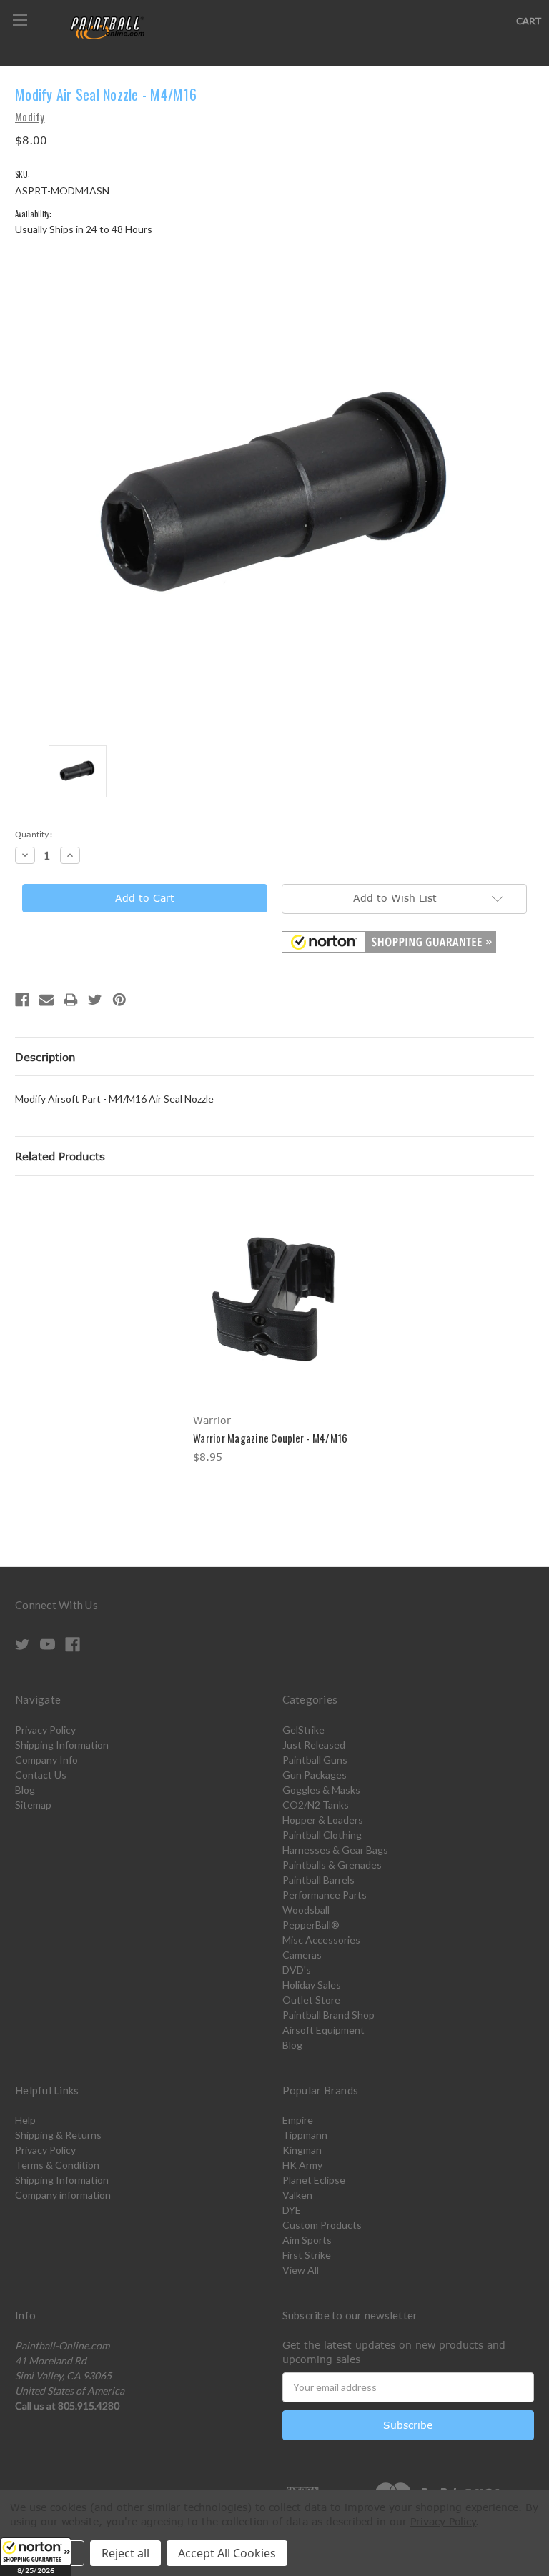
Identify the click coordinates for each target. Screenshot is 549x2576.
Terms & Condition (57, 2165)
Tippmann (305, 2135)
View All (301, 2270)
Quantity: (34, 834)
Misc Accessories (321, 1940)
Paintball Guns (315, 1760)
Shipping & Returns (58, 2135)
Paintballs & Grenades (332, 1865)
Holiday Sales (312, 1985)
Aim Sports (307, 2240)
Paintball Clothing (322, 1835)
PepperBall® (311, 1925)
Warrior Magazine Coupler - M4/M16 (270, 1438)
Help (25, 2120)
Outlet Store (311, 2000)
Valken (297, 2195)
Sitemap (33, 1805)
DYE (292, 2210)
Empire (298, 2120)
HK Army (302, 2165)
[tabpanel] (275, 1331)
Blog (25, 1790)
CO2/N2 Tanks (316, 1805)
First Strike (307, 2255)
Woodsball (306, 1910)
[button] (36, 2557)
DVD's (297, 1970)
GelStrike (303, 1730)
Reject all (125, 2553)
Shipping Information (62, 1745)
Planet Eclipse (314, 2180)
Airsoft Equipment (323, 2030)
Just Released (314, 1745)
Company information (63, 2195)
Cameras (302, 1955)
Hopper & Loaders (323, 1820)
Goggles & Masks (321, 1790)
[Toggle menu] (20, 20)
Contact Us (41, 1775)
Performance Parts (325, 1895)
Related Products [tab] (60, 1156)
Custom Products (322, 2225)
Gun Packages (315, 1775)
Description (45, 1057)
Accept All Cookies (227, 2553)
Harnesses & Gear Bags (335, 1850)
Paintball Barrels (318, 1880)
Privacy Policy (45, 1730)
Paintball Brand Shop (328, 2015)
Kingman (302, 2150)
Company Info (46, 1760)
